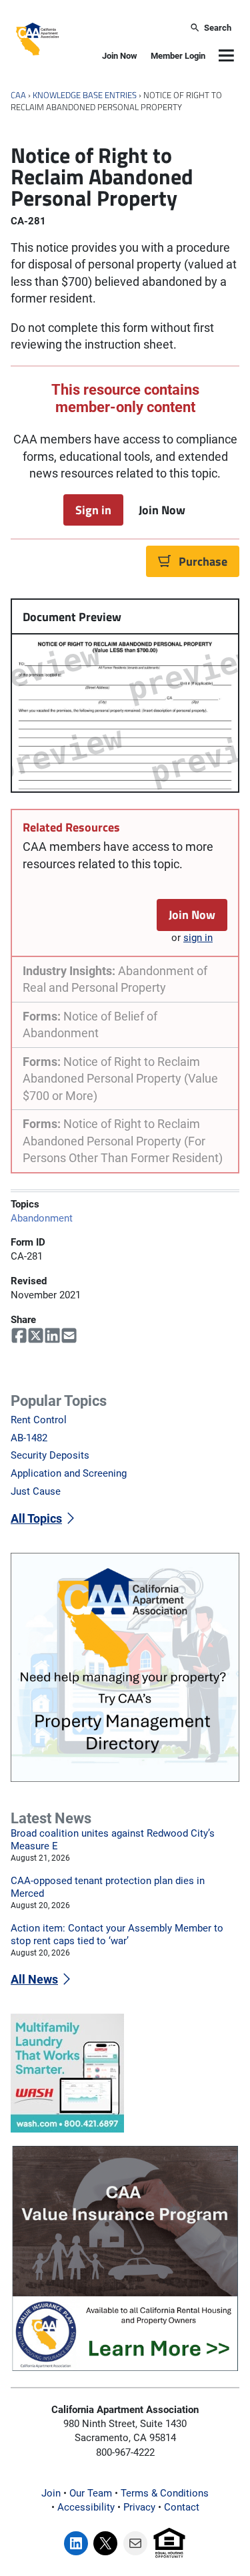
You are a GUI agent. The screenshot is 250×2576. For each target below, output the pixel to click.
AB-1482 (29, 1438)
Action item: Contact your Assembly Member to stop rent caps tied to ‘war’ (117, 1935)
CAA (18, 95)
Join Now (120, 56)
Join (51, 2493)
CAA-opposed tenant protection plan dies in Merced (108, 1887)
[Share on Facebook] (19, 1336)
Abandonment (42, 1218)
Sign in (93, 510)
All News (34, 1979)
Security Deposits (50, 1455)
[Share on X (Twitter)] (36, 1336)
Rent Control (39, 1420)
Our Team (91, 2493)
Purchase (203, 561)
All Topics (36, 1518)
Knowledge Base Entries (85, 95)
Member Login (178, 56)
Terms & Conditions (165, 2493)
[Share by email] (69, 1336)
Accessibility (86, 2507)
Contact (182, 2507)
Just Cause (36, 1491)
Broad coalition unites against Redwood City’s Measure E (113, 1840)
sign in (198, 938)
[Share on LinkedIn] (52, 1336)
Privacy (139, 2507)
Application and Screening (69, 1473)
